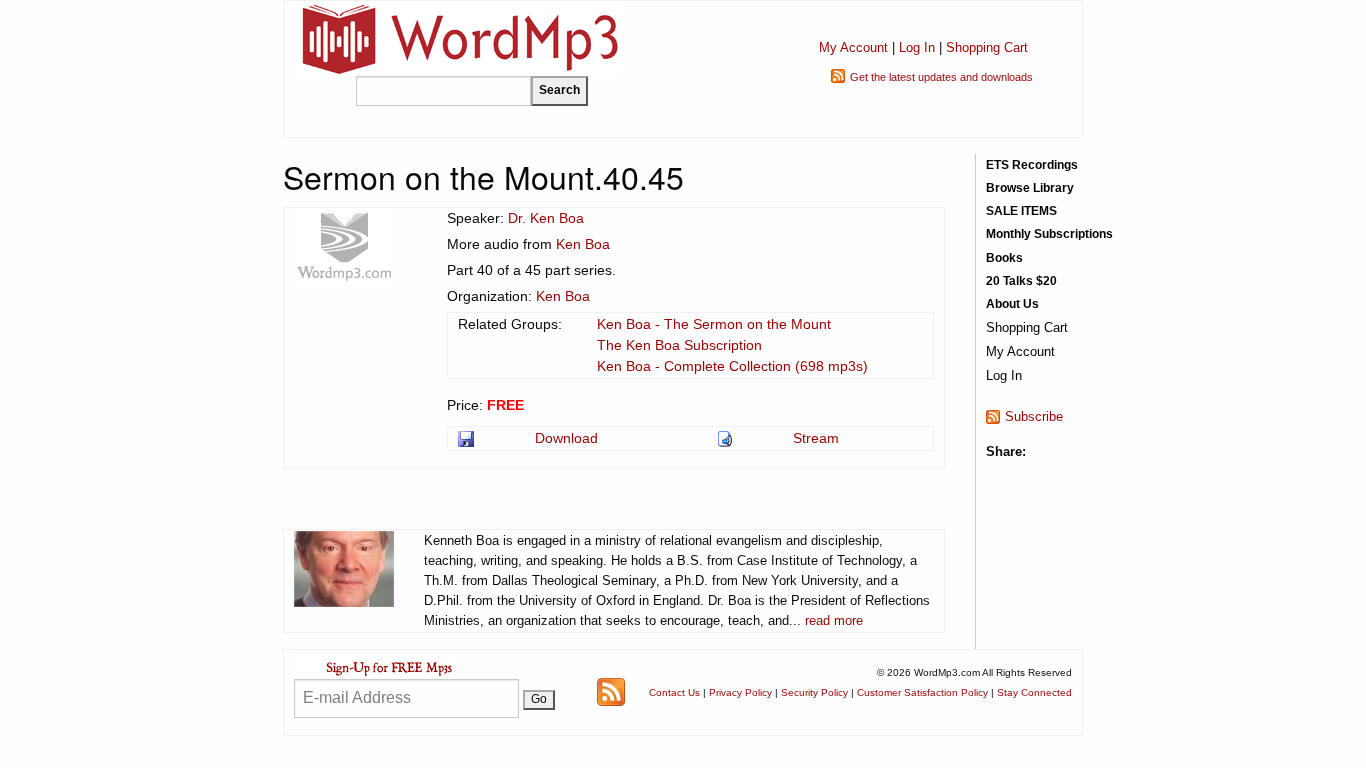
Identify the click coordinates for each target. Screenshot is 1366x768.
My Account (853, 47)
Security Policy (814, 692)
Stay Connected (1034, 692)
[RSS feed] (611, 691)
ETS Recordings (1032, 165)
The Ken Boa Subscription (679, 345)
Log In (917, 47)
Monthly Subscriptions (1049, 234)
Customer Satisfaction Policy (922, 692)
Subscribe (1034, 416)
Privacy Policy (740, 692)
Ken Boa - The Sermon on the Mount (714, 324)
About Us (1012, 304)
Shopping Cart (987, 47)
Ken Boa (583, 244)
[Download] (467, 438)
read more (834, 620)
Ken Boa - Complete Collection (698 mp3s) (732, 366)
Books (1004, 258)
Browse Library (1030, 188)
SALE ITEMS (1021, 211)
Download (566, 438)
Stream (816, 438)
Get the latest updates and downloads (941, 77)
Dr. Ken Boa (546, 218)
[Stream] (726, 438)
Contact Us (674, 692)
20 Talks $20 (1021, 281)
